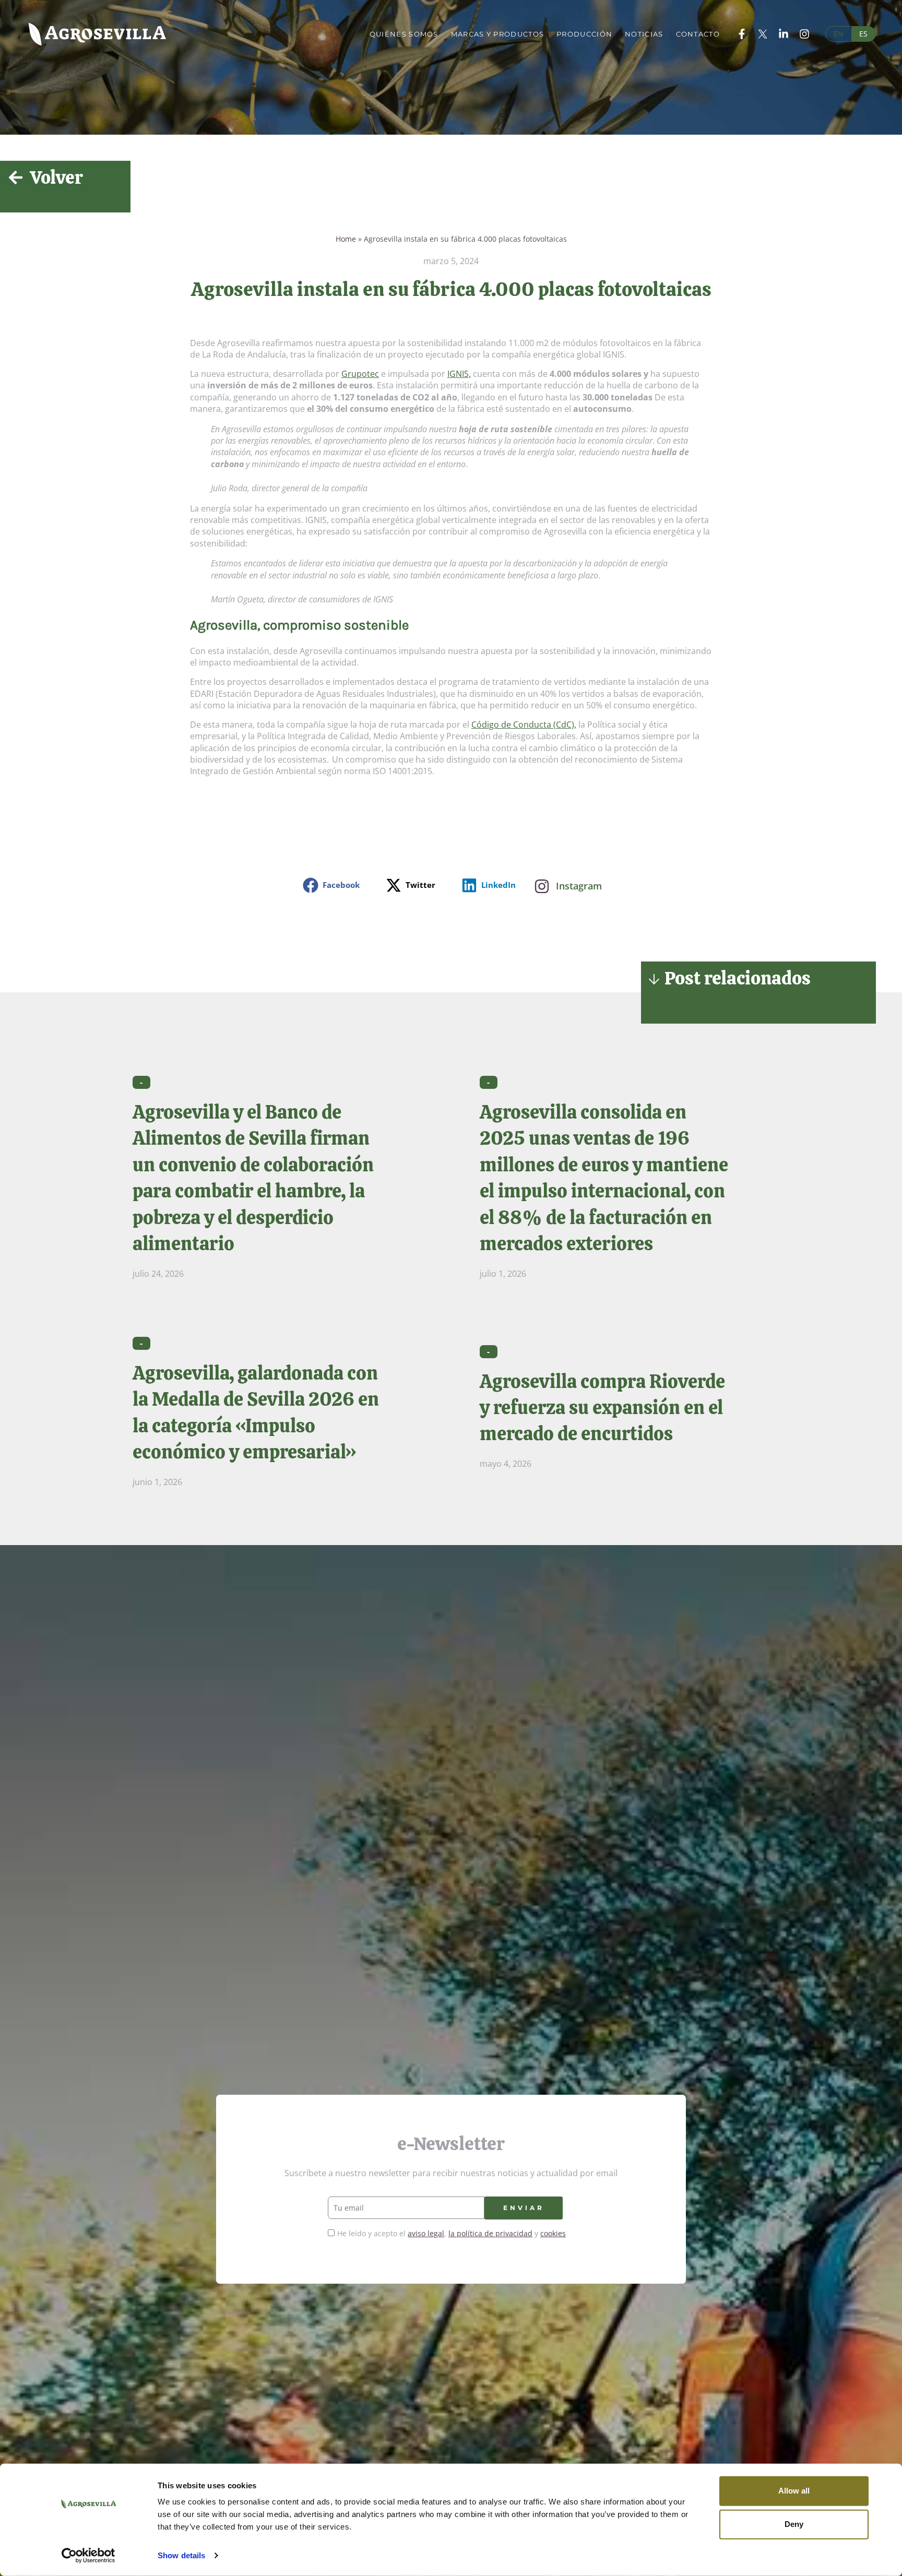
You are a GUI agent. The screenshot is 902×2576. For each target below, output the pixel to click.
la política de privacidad (490, 2233)
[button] (334, 885)
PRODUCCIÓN (584, 34)
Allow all (794, 2491)
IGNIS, (459, 374)
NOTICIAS (644, 34)
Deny (794, 2524)
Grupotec (360, 374)
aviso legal (426, 2233)
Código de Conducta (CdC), (524, 725)
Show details (181, 2555)
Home (346, 239)
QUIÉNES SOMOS (404, 34)
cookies (553, 2233)
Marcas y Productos (497, 34)
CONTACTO (698, 34)
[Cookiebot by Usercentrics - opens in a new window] (88, 2556)
